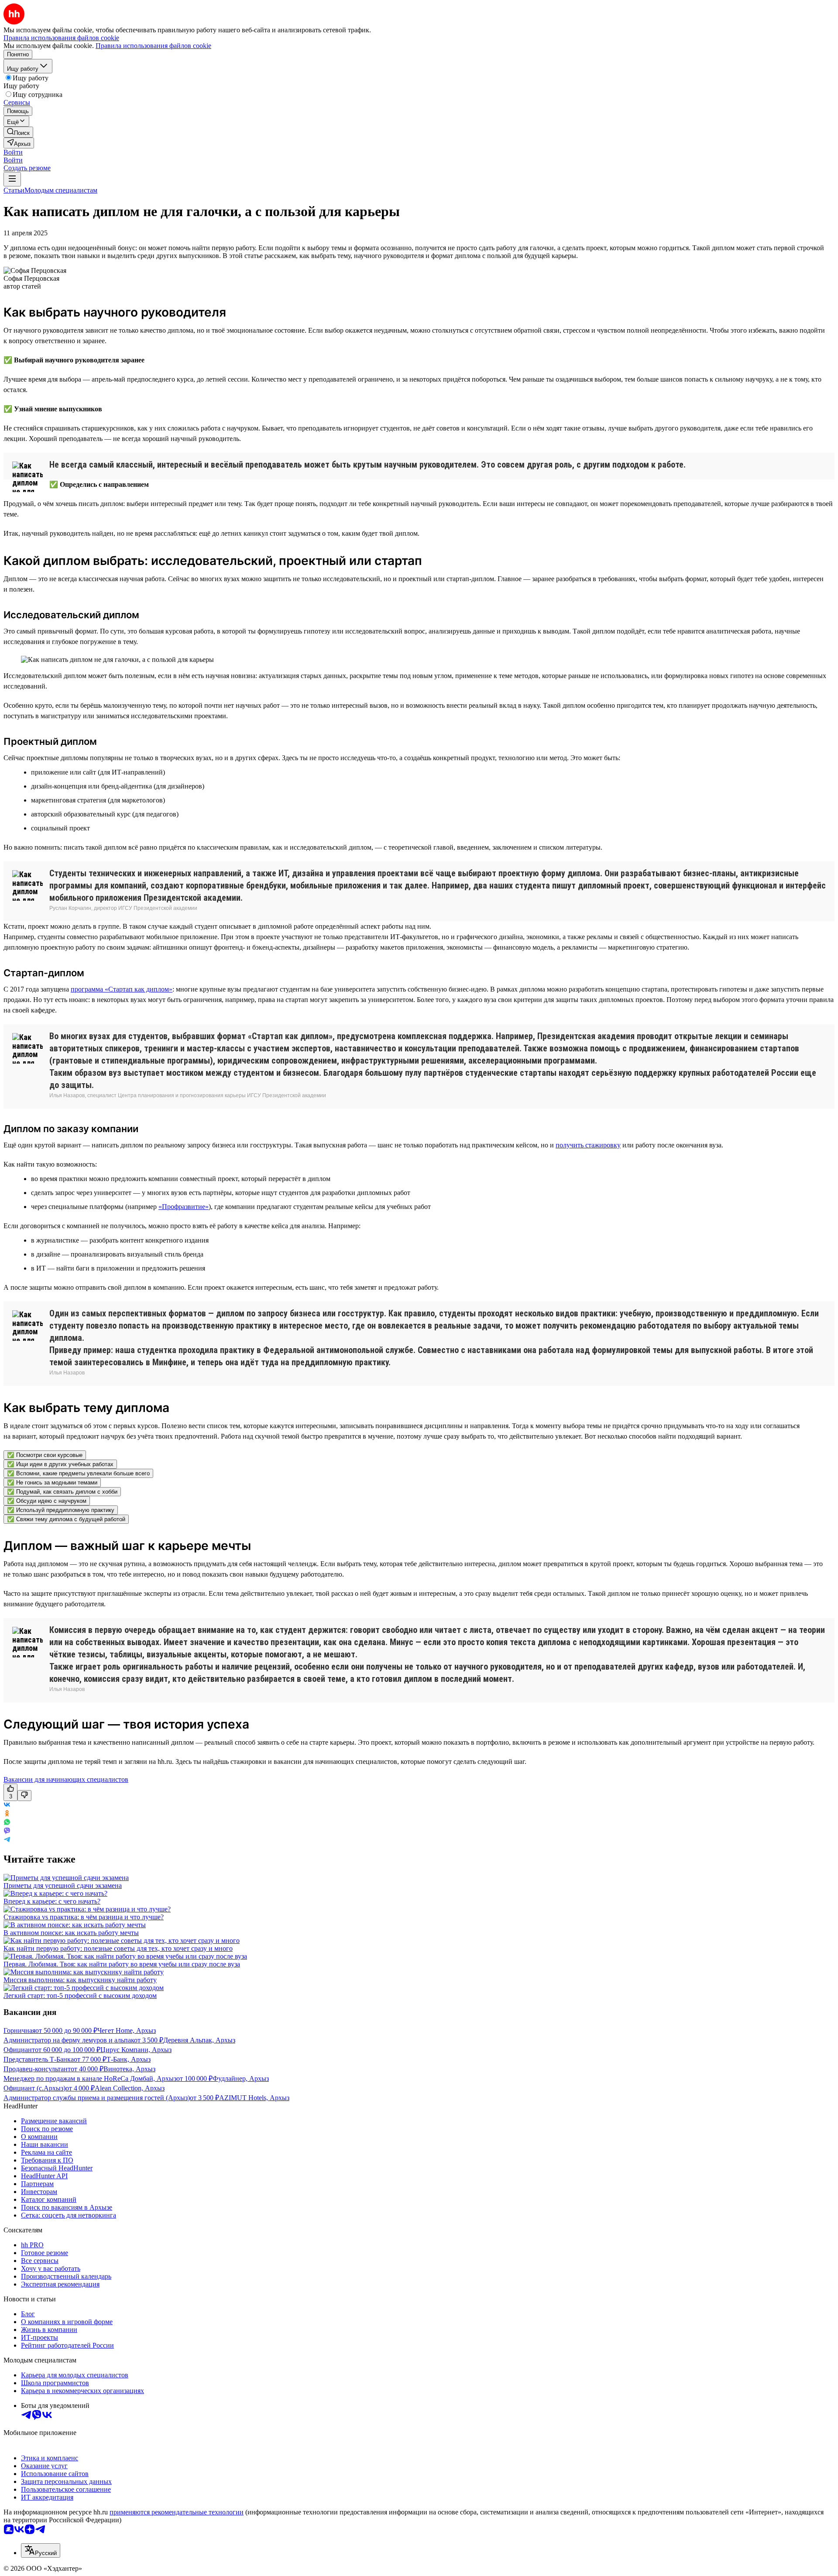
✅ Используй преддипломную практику (61, 1510)
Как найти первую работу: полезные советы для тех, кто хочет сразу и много (118, 1948)
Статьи (14, 190)
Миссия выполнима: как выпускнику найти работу (80, 1980)
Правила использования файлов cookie (153, 46)
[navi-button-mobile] (12, 179)
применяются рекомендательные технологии (177, 2512)
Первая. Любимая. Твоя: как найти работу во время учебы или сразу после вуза (122, 1964)
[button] (13, 152)
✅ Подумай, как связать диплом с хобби (62, 1492)
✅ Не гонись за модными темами (52, 1483)
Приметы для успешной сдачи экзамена (63, 1886)
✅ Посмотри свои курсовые (45, 1455)
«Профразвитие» (184, 1207)
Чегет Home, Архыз (127, 2030)
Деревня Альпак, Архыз (199, 2040)
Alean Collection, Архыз (130, 2088)
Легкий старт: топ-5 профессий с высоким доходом (80, 1996)
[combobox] (41, 2550)
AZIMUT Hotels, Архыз (254, 2098)
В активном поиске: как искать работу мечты (71, 1933)
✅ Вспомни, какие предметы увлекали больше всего (78, 1473)
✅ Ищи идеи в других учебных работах (60, 1464)
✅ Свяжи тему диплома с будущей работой (66, 1519)
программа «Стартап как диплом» (122, 989)
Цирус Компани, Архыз (136, 2050)
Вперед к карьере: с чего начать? (52, 1901)
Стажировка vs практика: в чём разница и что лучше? (84, 1917)
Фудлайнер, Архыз (241, 2078)
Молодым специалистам (61, 190)
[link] (18, 132)
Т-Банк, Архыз (129, 2059)
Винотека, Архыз (129, 2069)
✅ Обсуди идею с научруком (47, 1501)
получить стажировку (588, 1145)
